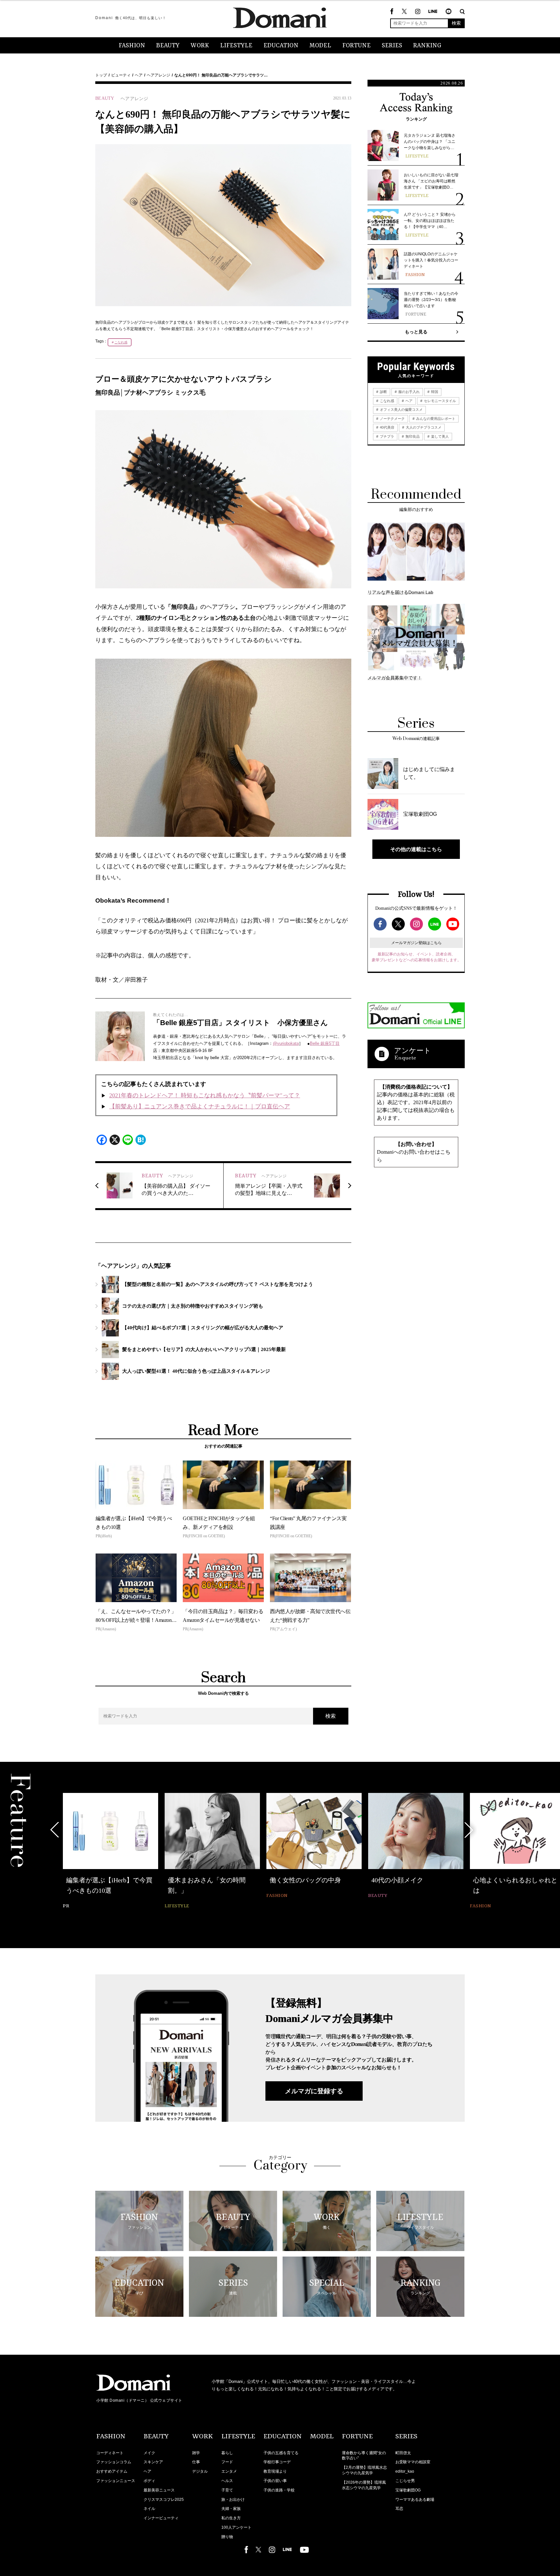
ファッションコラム (114, 2462)
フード (227, 2462)
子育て (227, 2490)
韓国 (434, 392)
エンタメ (229, 2471)
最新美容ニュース (159, 2490)
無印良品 (412, 436)
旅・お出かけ (233, 2500)
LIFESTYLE (236, 46)
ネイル (149, 2509)
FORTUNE (356, 46)
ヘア (139, 75)
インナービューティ (161, 2518)
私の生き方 (231, 2518)
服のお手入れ (408, 392)
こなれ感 (121, 342)
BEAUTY (168, 46)
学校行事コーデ (277, 2462)
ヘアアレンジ (158, 75)
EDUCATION (281, 46)
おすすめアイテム (112, 2471)
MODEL (320, 46)
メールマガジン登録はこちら (416, 943)
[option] (111, 1847)
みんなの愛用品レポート (435, 419)
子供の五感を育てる (281, 2453)
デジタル (200, 2471)
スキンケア (153, 2462)
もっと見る (416, 332)
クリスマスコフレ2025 (164, 2500)
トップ (101, 75)
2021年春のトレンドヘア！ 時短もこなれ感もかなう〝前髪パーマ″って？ (205, 1095)
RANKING (427, 46)
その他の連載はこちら (416, 849)
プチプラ (386, 436)
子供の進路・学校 (279, 2490)
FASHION (132, 46)
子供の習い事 (275, 2481)
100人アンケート (236, 2527)
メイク (149, 2453)
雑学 (196, 2453)
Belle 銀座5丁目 (325, 1043)
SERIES (392, 46)
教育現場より (275, 2471)
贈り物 (227, 2537)
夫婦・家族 (231, 2509)
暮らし (227, 2453)
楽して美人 (439, 436)
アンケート (413, 1051)
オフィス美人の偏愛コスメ (401, 410)
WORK (200, 46)
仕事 (196, 2462)
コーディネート (110, 2453)
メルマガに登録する (314, 2091)
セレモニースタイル (439, 401)
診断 (383, 392)
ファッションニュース (116, 2481)
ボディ (149, 2481)
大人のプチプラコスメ (423, 427)
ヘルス (227, 2481)
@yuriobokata (286, 1043)
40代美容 (387, 427)
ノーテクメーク (392, 419)
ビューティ (121, 75)
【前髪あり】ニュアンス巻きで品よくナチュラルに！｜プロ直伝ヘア (200, 1106)
